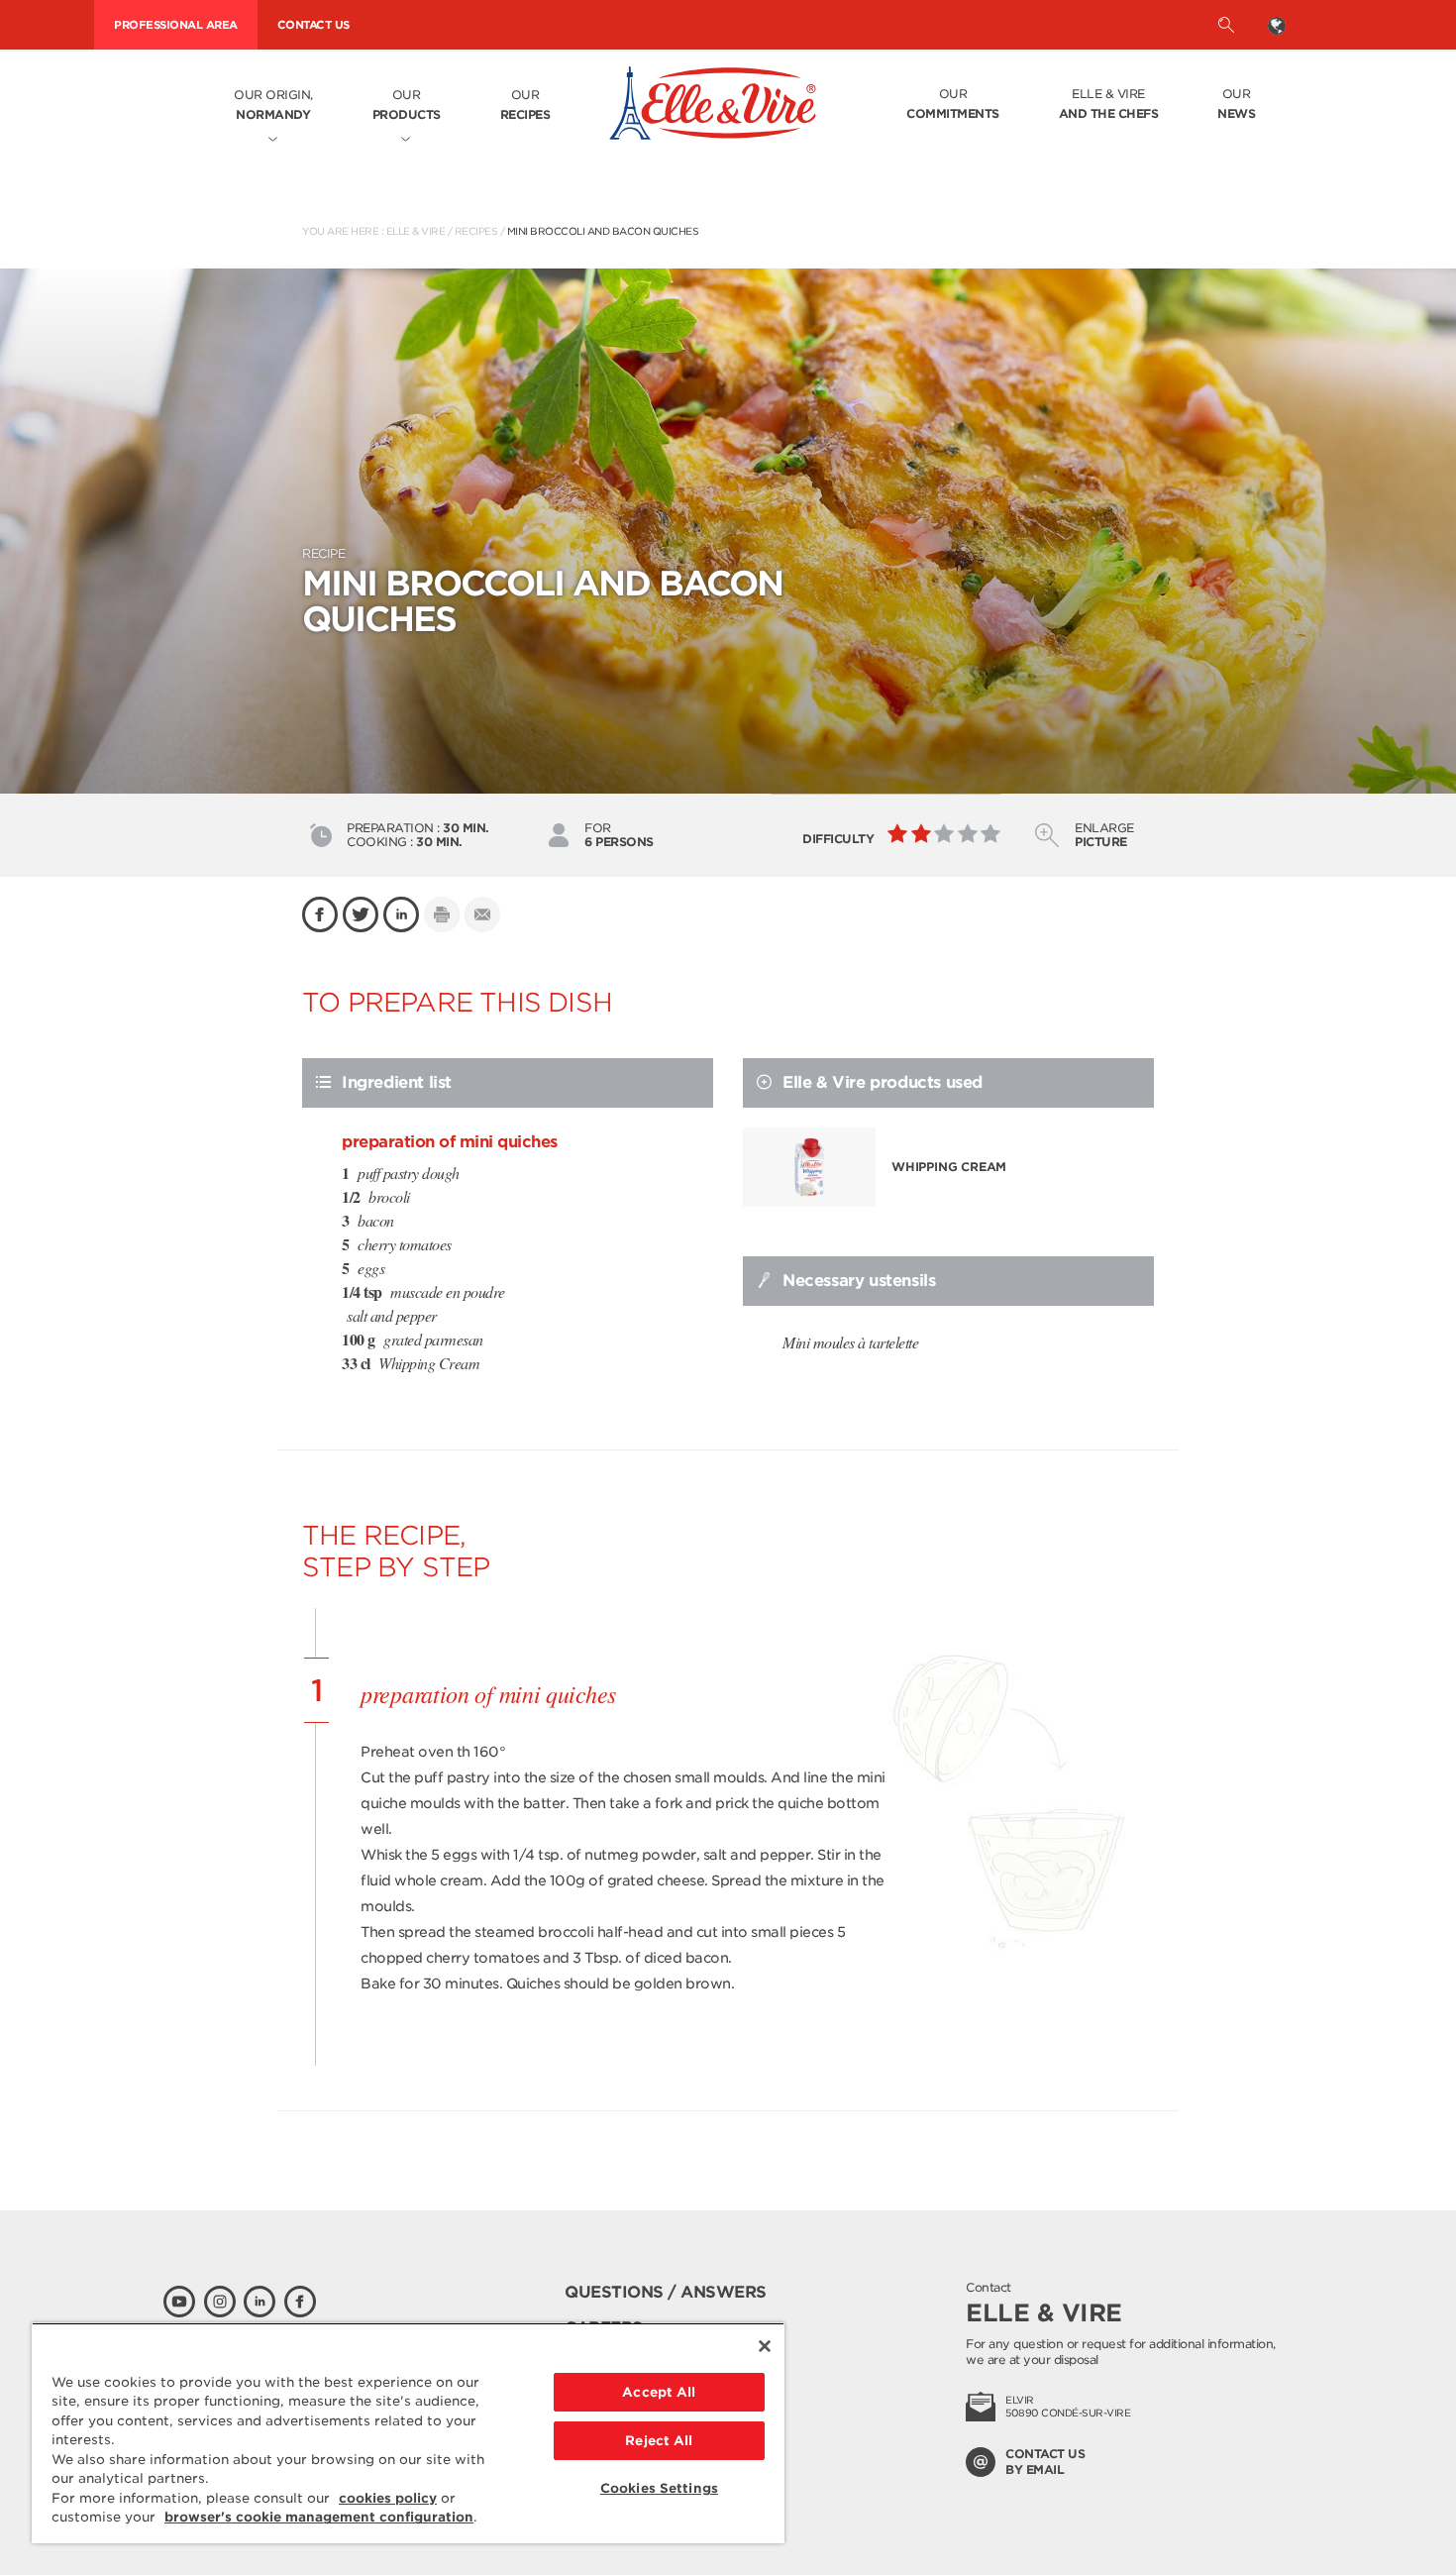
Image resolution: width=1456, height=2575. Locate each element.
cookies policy (388, 2498)
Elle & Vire (1109, 104)
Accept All (659, 2392)
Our (407, 105)
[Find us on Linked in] (260, 2302)
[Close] (765, 2346)
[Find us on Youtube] (179, 2302)
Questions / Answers (666, 2292)
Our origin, (273, 105)
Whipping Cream (949, 1167)
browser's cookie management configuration (319, 2517)
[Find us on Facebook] (300, 2302)
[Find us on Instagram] (220, 2302)
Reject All (659, 2441)
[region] (408, 2433)
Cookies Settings (659, 2488)
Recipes (476, 231)
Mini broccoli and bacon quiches (603, 231)
